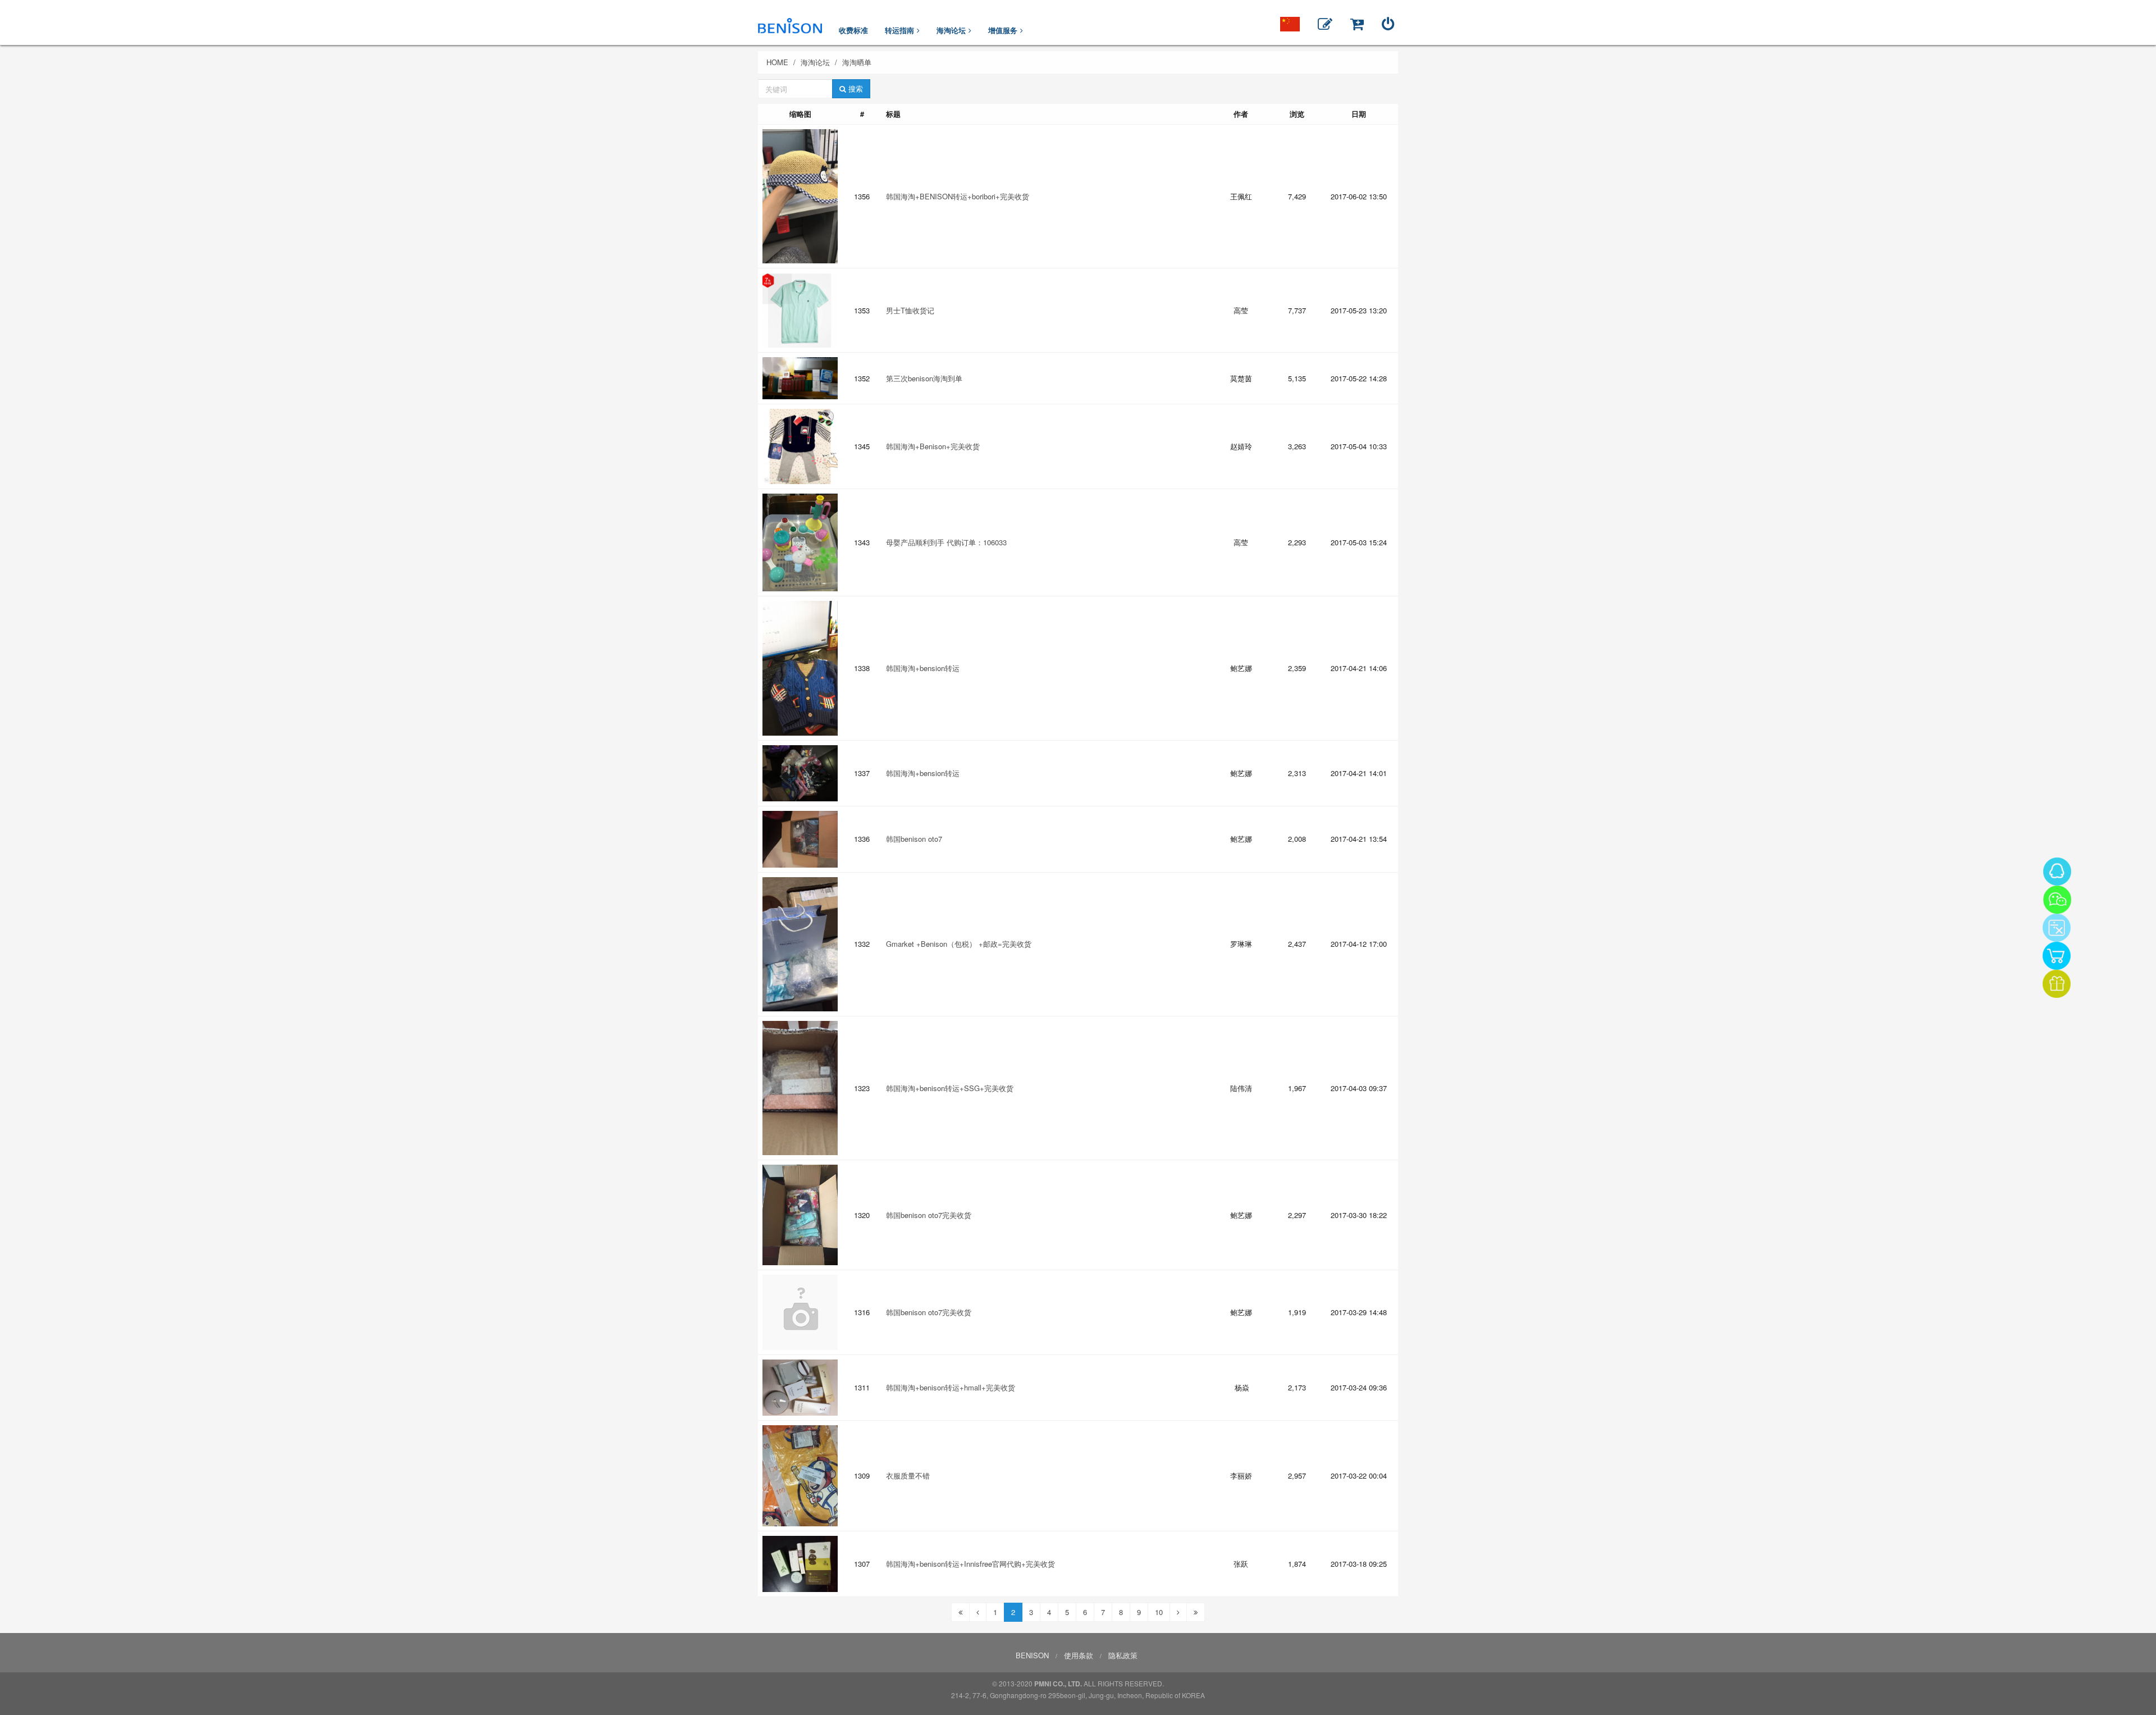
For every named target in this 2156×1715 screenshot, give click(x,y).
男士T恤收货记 (910, 310)
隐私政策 (1123, 1655)
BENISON (1032, 1655)
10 (1159, 1612)
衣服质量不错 (908, 1475)
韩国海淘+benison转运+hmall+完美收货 (951, 1387)
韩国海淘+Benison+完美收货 (933, 446)
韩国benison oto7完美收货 (929, 1215)
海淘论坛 (815, 62)
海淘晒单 (857, 62)
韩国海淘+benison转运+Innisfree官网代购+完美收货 (970, 1564)
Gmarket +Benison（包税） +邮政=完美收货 (959, 944)
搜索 (855, 88)
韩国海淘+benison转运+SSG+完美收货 (950, 1088)
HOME (777, 62)
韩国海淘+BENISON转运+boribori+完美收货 (958, 196)
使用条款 (1079, 1655)
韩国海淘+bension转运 (923, 668)
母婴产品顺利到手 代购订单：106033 (946, 542)
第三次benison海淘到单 (924, 378)
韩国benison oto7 (914, 839)
